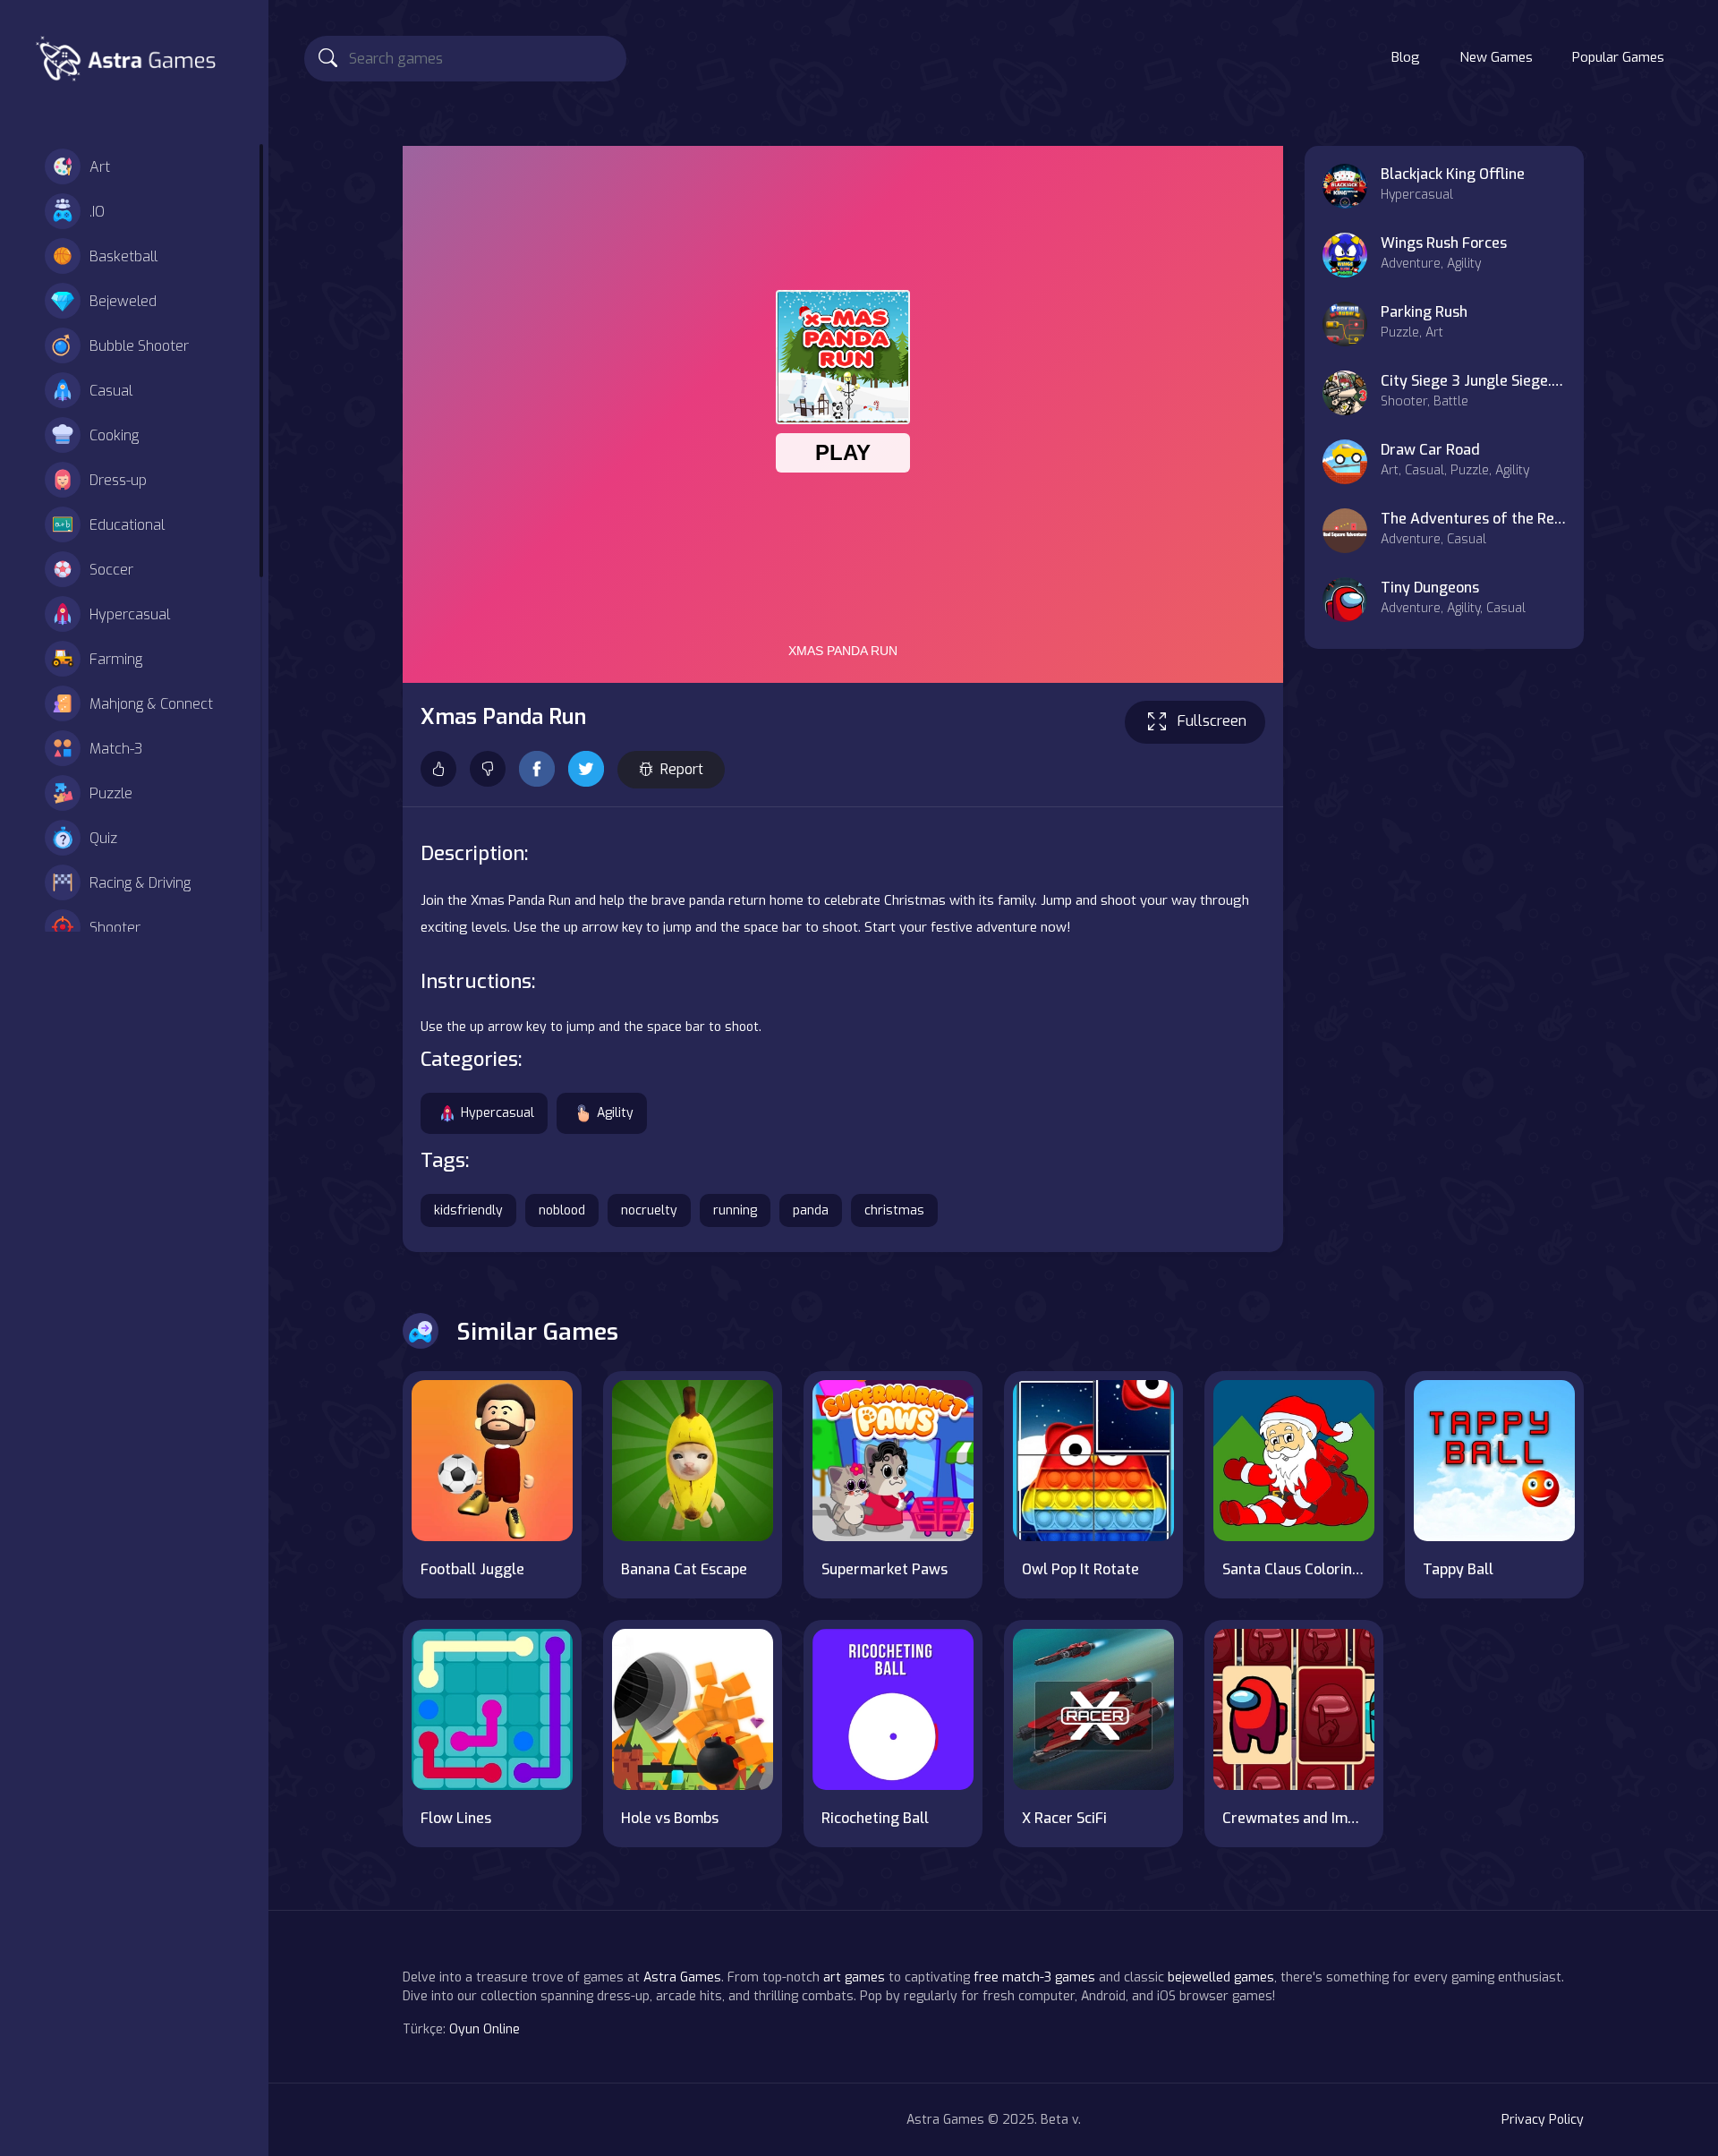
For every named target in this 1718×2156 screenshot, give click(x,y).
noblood (562, 1210)
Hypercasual (130, 614)
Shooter (115, 928)
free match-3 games (1034, 1977)
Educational (127, 525)
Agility (615, 1113)
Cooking (114, 435)
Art (100, 167)
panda (811, 1210)
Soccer (111, 570)
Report (682, 769)
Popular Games (1618, 57)
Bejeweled (123, 301)
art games (854, 1977)
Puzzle (111, 793)
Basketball (123, 256)
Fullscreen (1212, 721)
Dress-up (118, 480)
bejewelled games (1221, 1977)
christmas (894, 1210)
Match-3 (116, 749)
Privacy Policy (1543, 2120)
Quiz (103, 838)
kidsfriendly (468, 1210)
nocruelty (649, 1210)
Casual (111, 391)
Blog (1406, 57)
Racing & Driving (140, 883)
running (735, 1210)
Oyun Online (485, 2029)
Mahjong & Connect (151, 704)
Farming (116, 659)
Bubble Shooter (139, 346)
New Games (1496, 57)
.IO (97, 212)
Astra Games (682, 1977)
